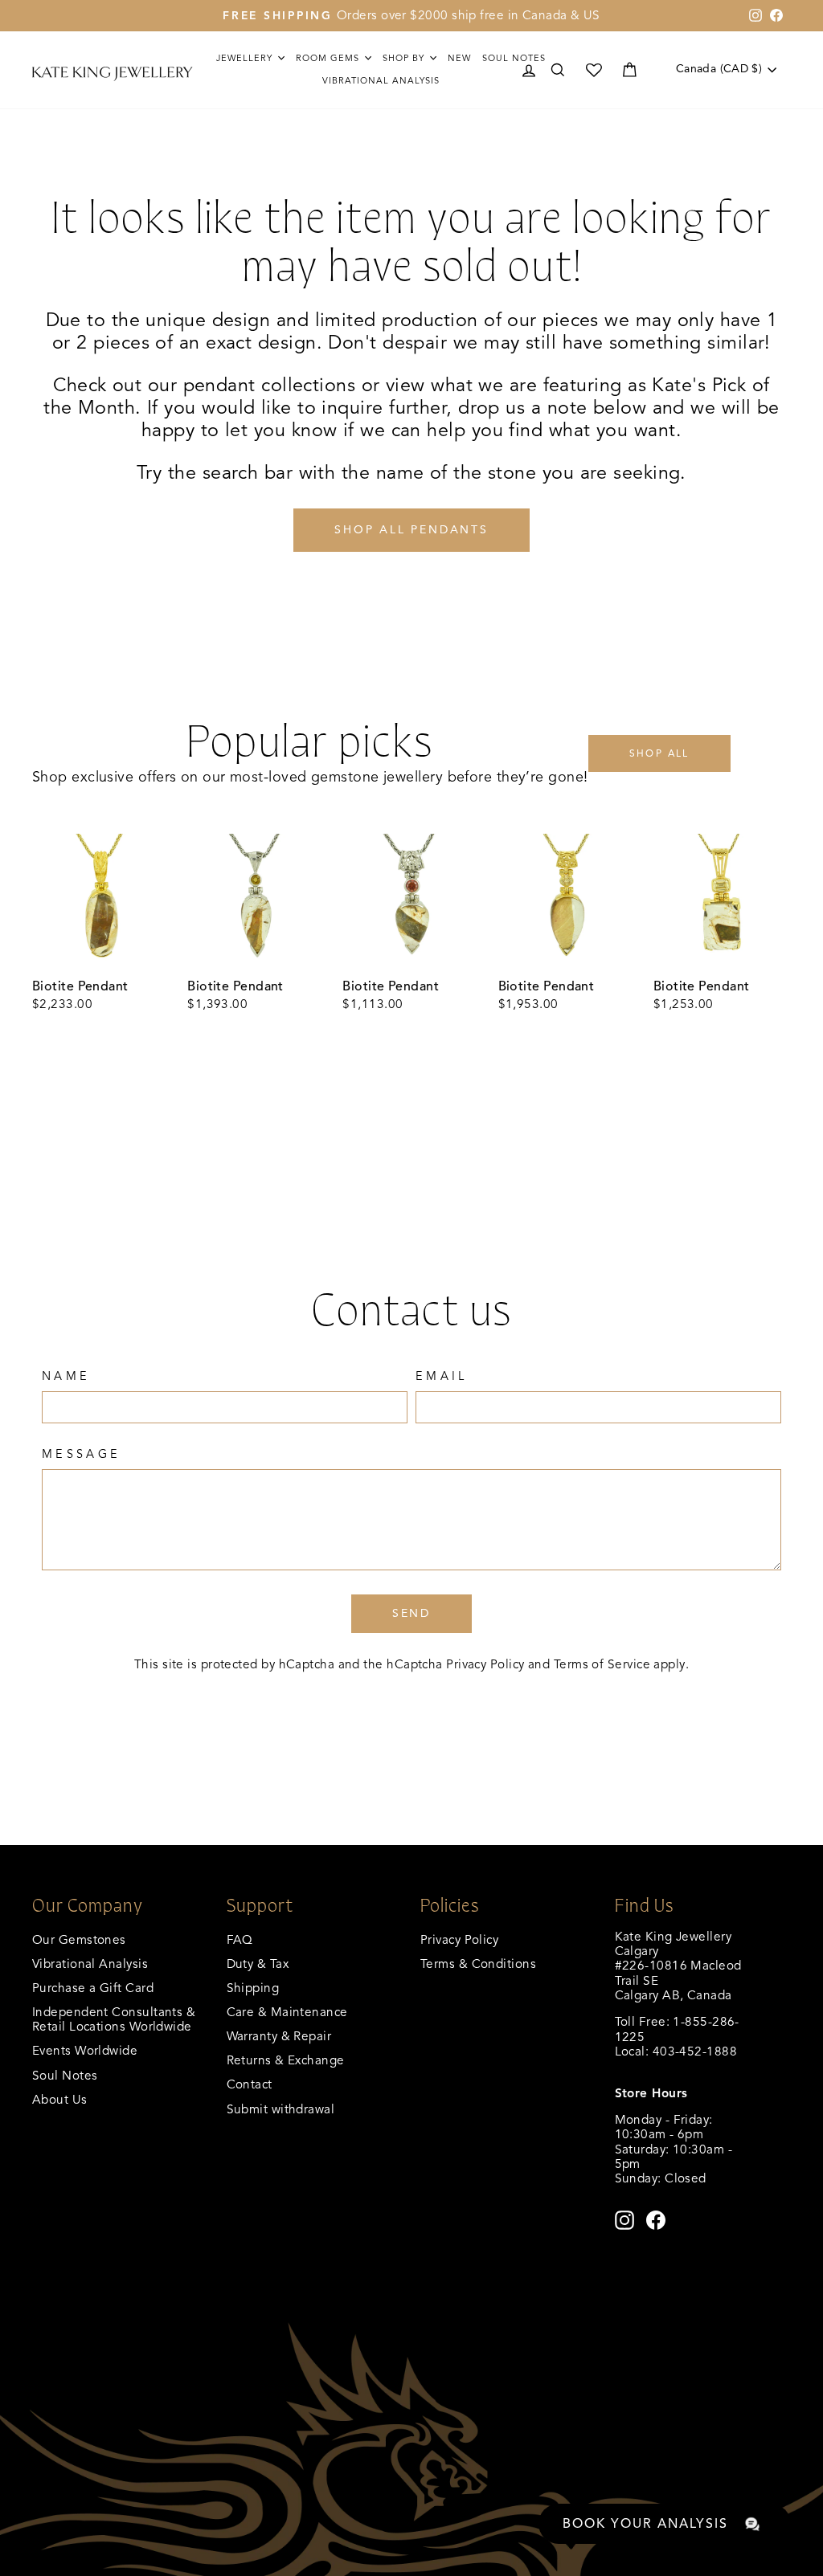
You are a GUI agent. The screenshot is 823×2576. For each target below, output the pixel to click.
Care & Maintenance (287, 2012)
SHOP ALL (659, 753)
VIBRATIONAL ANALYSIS (381, 80)
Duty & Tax (258, 1964)
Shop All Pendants (411, 530)
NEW (459, 58)
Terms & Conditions (478, 1964)
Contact (250, 2084)
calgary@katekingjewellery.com (706, 2066)
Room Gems (329, 58)
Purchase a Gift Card (93, 1988)
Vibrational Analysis (90, 1964)
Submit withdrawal (281, 2109)
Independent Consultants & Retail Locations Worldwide (114, 2019)
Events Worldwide (85, 2050)
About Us (60, 2099)
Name (66, 1376)
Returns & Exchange (286, 2060)
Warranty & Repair (279, 2036)
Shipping (253, 1988)
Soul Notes (514, 58)
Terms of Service (602, 1664)
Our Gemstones (79, 1939)
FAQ (240, 1939)
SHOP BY (405, 58)
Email (442, 1376)
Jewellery (246, 58)
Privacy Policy (485, 1664)
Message (81, 1454)
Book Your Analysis (645, 2524)
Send (411, 1613)
